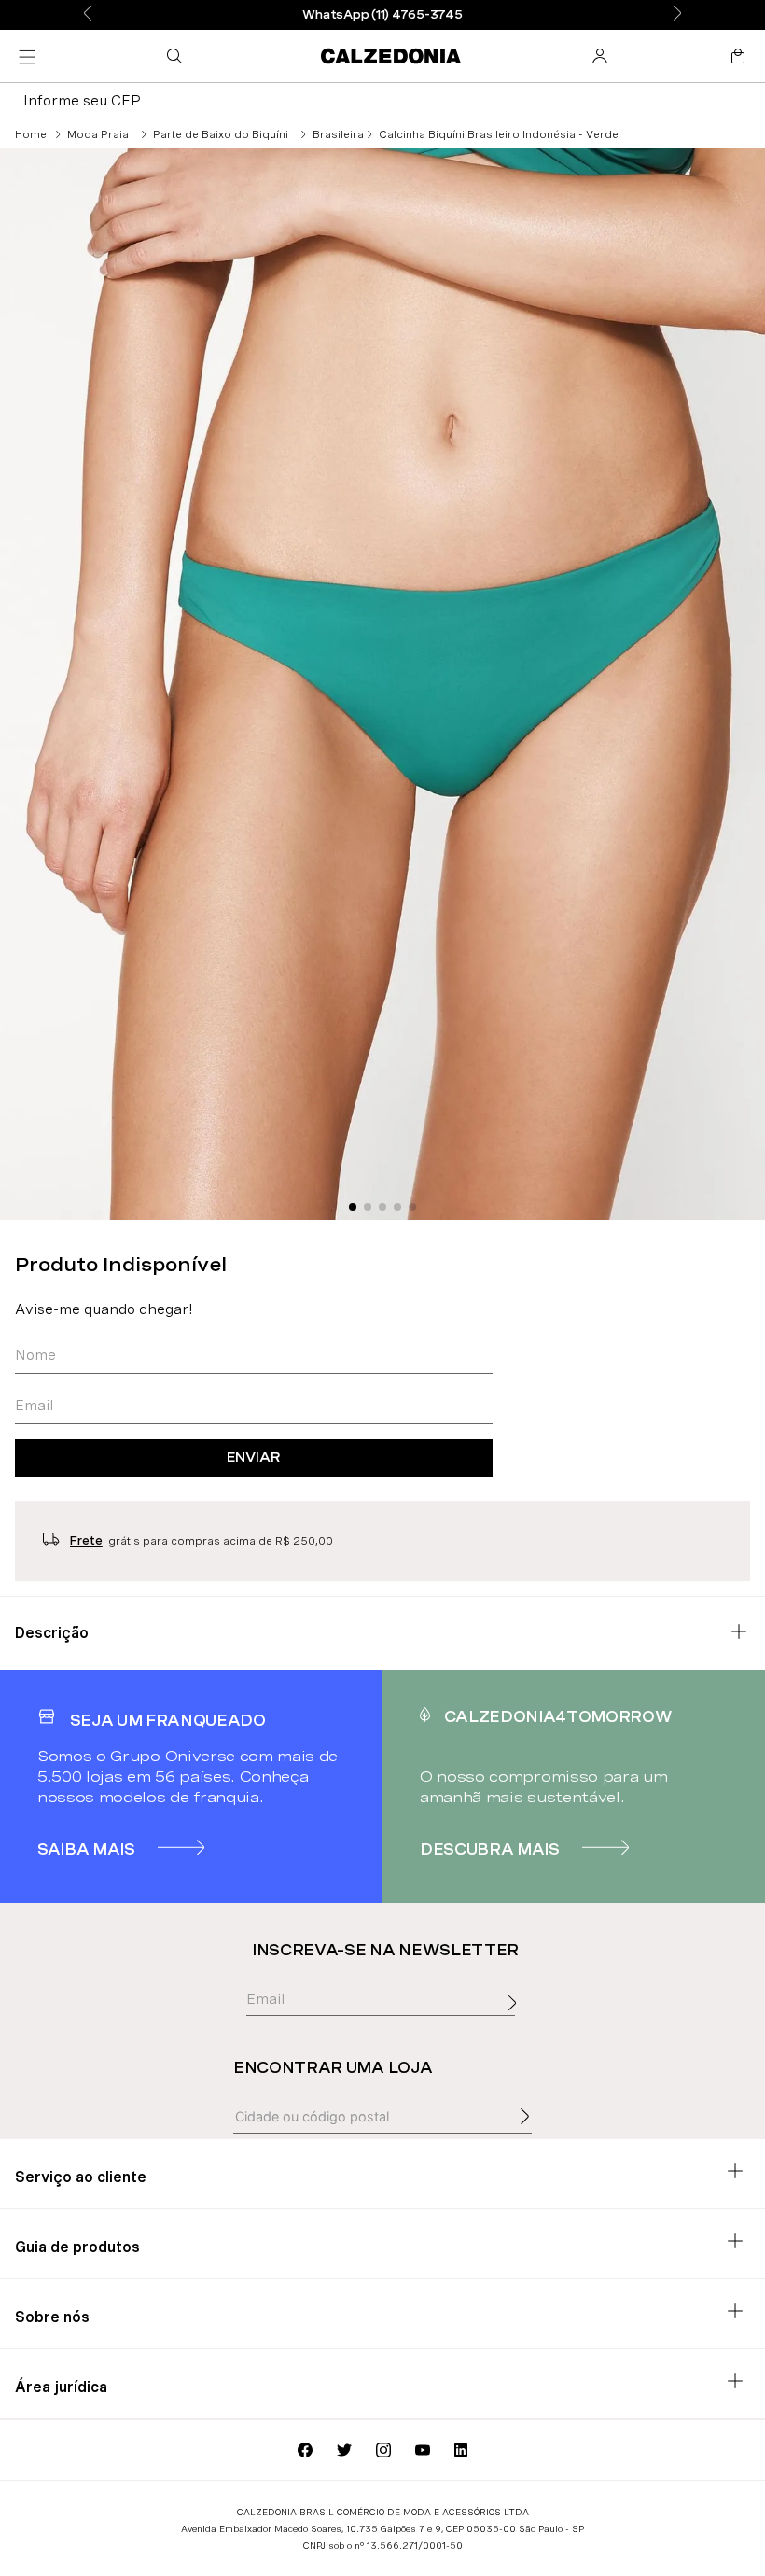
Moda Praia (98, 134)
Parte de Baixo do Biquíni (221, 134)
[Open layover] (517, 2023)
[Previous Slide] (88, 14)
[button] (178, 56)
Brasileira (338, 134)
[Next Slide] (677, 14)
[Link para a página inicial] (31, 134)
